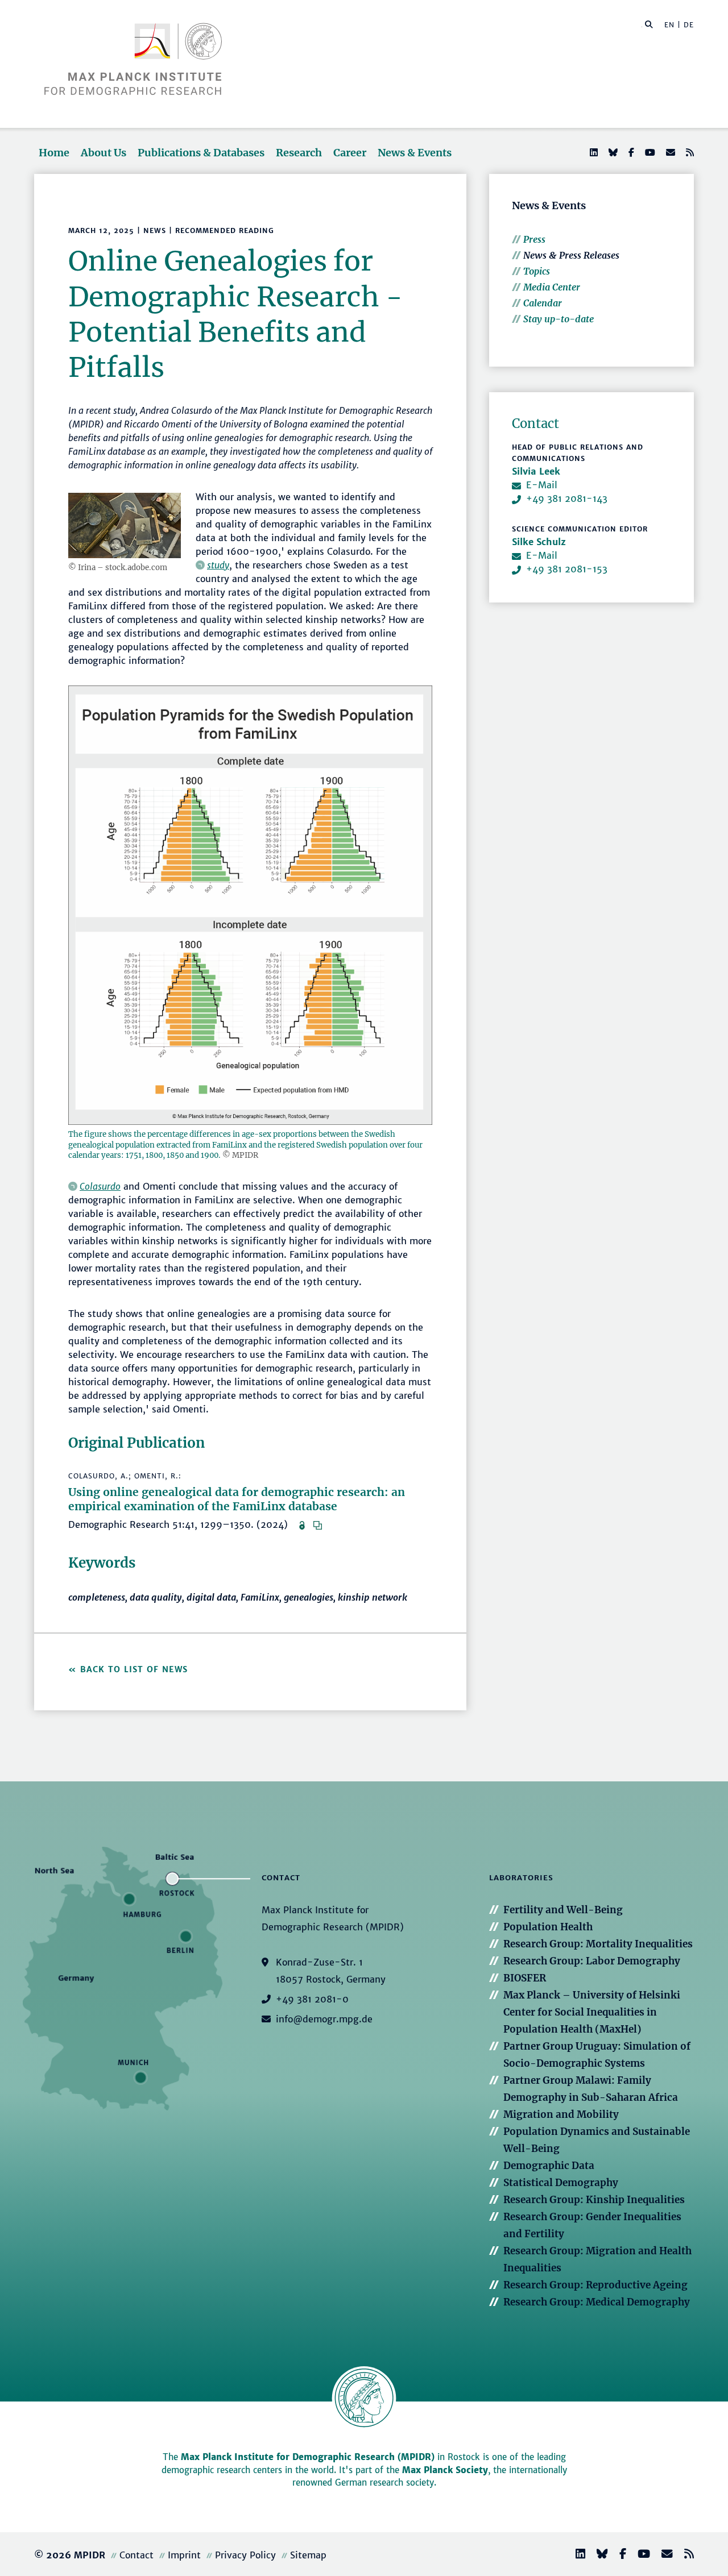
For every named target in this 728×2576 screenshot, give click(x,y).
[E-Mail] (669, 152)
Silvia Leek (536, 471)
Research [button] (299, 153)
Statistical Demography (561, 2183)
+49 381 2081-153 (567, 569)
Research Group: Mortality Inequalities (598, 1944)
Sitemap (308, 2555)
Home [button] (54, 153)
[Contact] (663, 2555)
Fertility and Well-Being (563, 1910)
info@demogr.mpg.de (324, 2019)
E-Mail (542, 485)
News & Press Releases (571, 255)
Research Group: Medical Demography (597, 2302)
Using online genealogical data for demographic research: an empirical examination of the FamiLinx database (237, 1499)
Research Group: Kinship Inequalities (594, 2200)
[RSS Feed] (689, 152)
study (218, 565)
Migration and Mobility (561, 2114)
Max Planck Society (445, 2470)
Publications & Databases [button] (201, 153)
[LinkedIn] (593, 152)
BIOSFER (525, 1978)
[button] (649, 24)
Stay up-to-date (559, 319)
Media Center (552, 287)
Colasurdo (100, 1186)
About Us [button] (104, 153)
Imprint (184, 2555)
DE (689, 25)
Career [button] (350, 153)
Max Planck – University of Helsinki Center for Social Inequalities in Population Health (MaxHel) (592, 2012)
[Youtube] (649, 152)
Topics (537, 271)
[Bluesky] (612, 152)
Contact (136, 2555)
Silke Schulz (539, 542)
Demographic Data (549, 2166)
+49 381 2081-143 (567, 498)
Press (534, 239)
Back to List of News (136, 1669)
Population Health (548, 1927)
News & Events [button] (415, 153)
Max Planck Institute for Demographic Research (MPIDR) (308, 2457)
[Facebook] (630, 152)
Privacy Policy (245, 2555)
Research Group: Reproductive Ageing (595, 2285)
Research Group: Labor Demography (592, 1961)
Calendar (543, 303)
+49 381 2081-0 (312, 1999)
